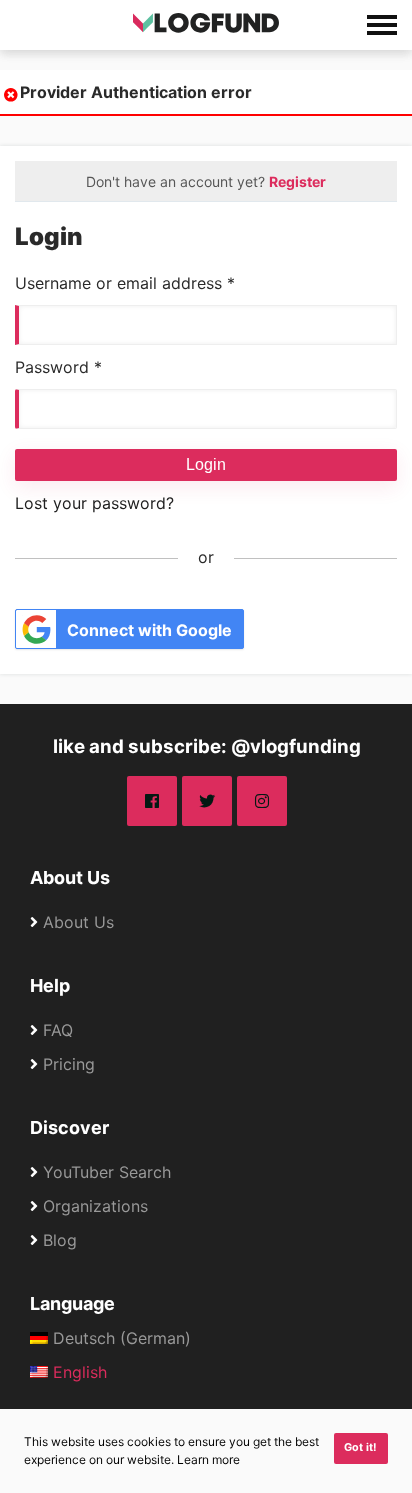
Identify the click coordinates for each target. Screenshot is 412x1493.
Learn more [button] (208, 1459)
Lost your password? (94, 503)
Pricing (69, 1064)
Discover (69, 1127)
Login (206, 464)
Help (50, 985)
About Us (70, 877)
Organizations (95, 1206)
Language (72, 1303)
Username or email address (125, 283)
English (77, 1372)
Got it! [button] (360, 1447)
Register (297, 181)
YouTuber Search (107, 1172)
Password (58, 367)
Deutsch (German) (119, 1338)
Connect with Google (149, 630)
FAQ (58, 1030)
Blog (60, 1240)
